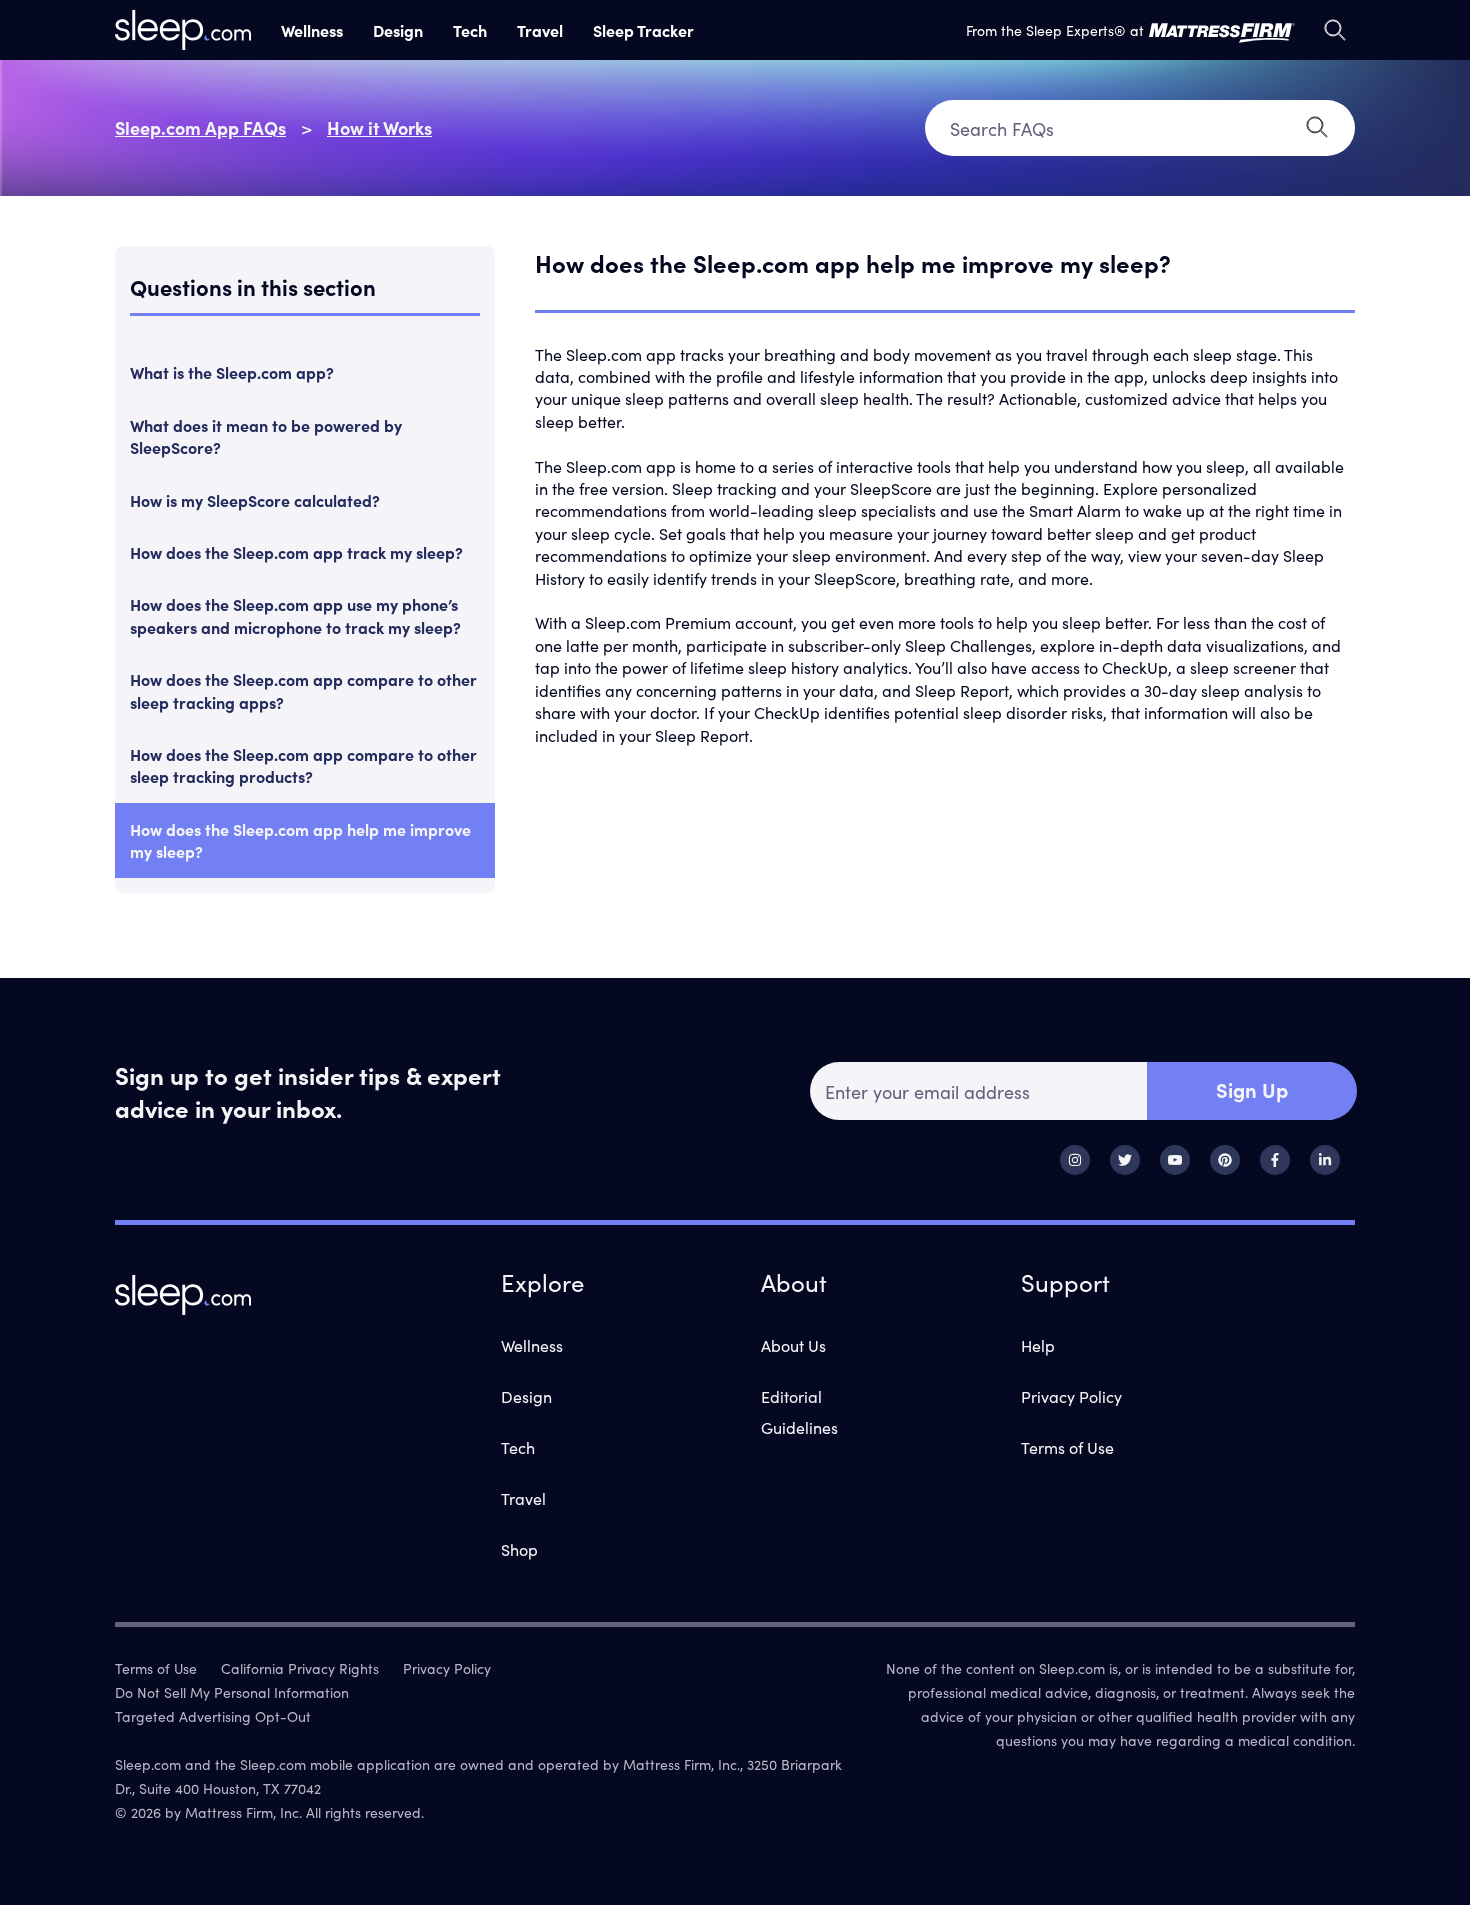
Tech (470, 30)
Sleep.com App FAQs (200, 127)
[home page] (183, 30)
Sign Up (1252, 1089)
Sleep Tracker (643, 30)
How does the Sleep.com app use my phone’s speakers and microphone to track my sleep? (295, 615)
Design (398, 30)
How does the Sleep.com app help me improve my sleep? (300, 840)
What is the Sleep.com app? (232, 372)
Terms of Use (1067, 1447)
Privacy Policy (1071, 1396)
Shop (519, 1549)
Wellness (312, 30)
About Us (793, 1345)
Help (1038, 1345)
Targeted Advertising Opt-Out (213, 1716)
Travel (540, 30)
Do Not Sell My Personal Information (232, 1692)
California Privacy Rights (300, 1668)
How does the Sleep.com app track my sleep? (296, 552)
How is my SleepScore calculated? (255, 500)
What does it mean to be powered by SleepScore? (266, 436)
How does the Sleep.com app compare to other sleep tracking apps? (303, 690)
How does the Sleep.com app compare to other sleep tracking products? (303, 765)
